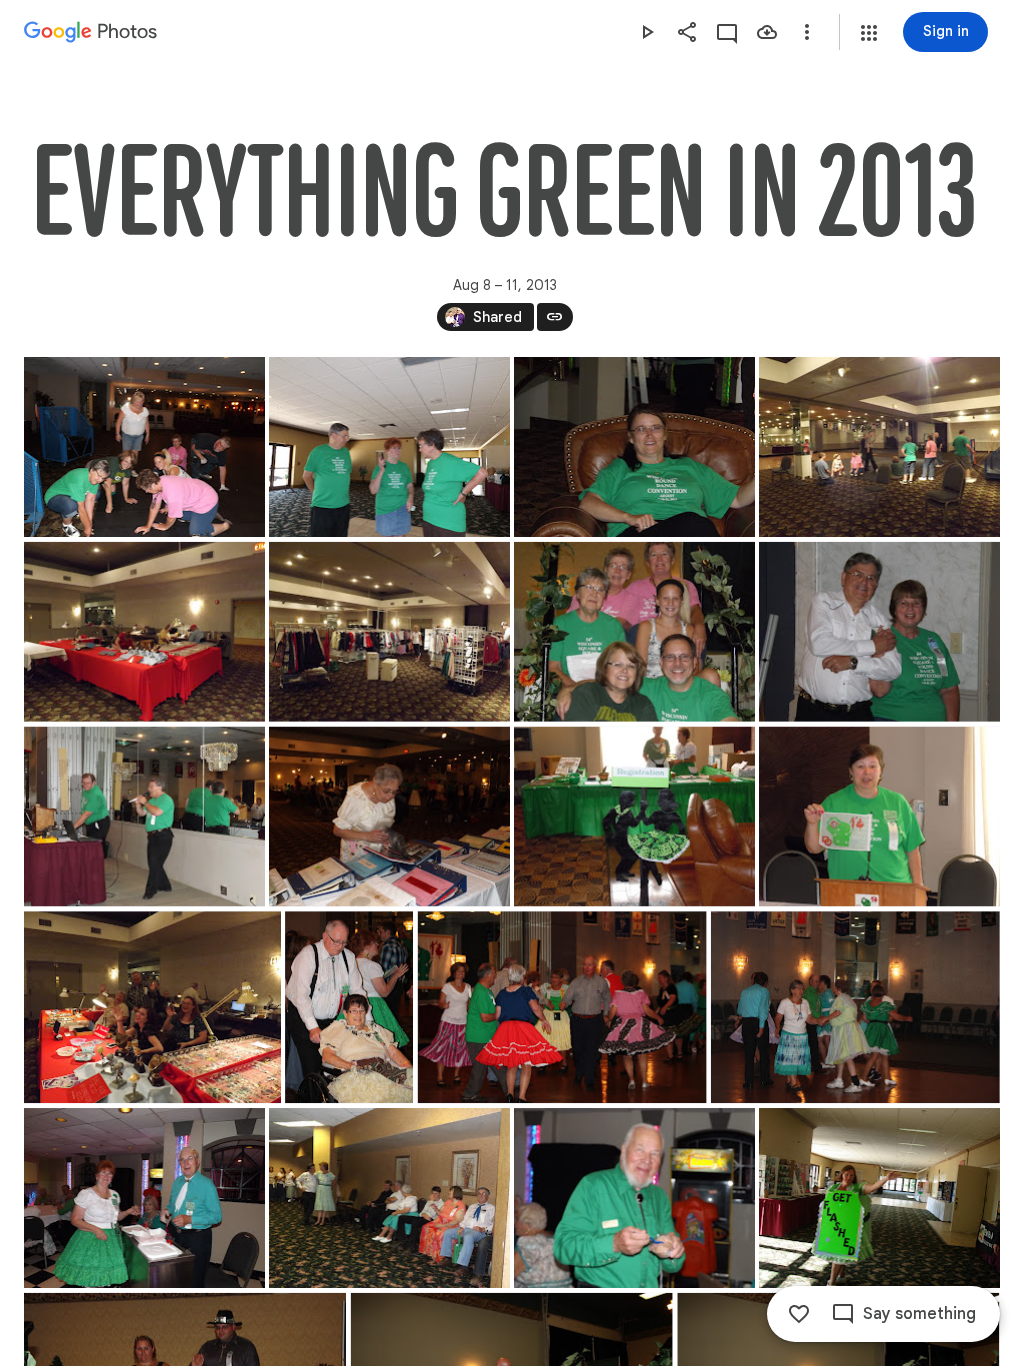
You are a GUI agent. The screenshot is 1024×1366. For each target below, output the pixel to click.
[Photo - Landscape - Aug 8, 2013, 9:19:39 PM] (389, 817)
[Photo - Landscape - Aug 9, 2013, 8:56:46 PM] (389, 1198)
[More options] (807, 32)
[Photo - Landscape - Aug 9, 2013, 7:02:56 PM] (855, 1007)
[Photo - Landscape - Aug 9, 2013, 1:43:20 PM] (152, 1007)
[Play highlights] (647, 32)
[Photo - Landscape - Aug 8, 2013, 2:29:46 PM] (144, 632)
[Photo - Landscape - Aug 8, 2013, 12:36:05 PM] (144, 447)
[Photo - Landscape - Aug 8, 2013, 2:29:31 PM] (879, 447)
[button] (869, 33)
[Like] (799, 1314)
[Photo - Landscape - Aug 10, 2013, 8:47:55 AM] (879, 1198)
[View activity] (727, 32)
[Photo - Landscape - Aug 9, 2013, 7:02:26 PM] (562, 1007)
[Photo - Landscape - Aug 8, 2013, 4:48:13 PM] (634, 632)
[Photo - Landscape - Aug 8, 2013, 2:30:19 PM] (389, 632)
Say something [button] (919, 1314)
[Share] (687, 32)
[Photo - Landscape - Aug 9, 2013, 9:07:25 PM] (634, 1198)
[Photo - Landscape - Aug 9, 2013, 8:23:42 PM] (144, 1198)
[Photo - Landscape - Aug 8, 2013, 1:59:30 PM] (634, 447)
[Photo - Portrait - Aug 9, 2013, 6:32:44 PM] (349, 1007)
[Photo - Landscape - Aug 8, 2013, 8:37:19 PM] (879, 632)
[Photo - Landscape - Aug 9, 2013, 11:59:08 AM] (879, 817)
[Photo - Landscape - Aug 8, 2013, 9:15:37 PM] (144, 817)
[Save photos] (767, 32)
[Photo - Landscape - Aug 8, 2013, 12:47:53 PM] (389, 447)
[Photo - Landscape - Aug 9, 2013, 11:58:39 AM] (634, 817)
